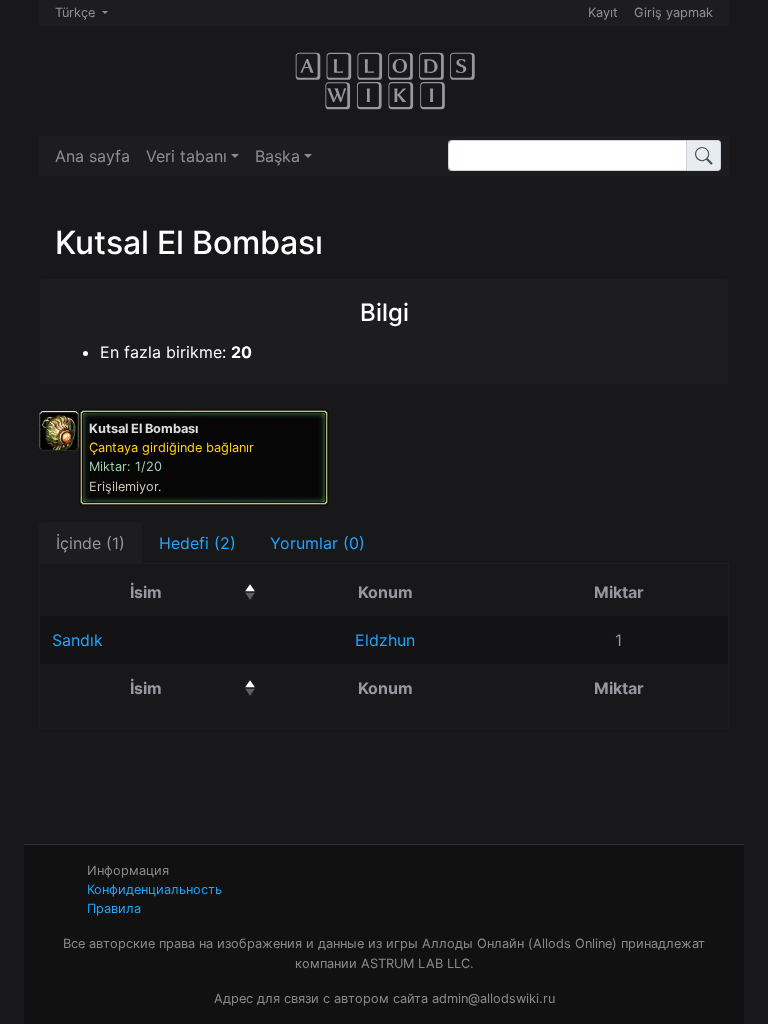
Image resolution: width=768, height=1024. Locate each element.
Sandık (77, 640)
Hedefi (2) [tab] (197, 543)
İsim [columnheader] (195, 591)
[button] (192, 156)
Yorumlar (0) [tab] (317, 543)
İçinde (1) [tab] (90, 543)
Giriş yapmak (673, 12)
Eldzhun (385, 640)
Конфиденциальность (154, 889)
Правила (114, 908)
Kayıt (603, 12)
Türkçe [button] (77, 12)
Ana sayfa (92, 156)
